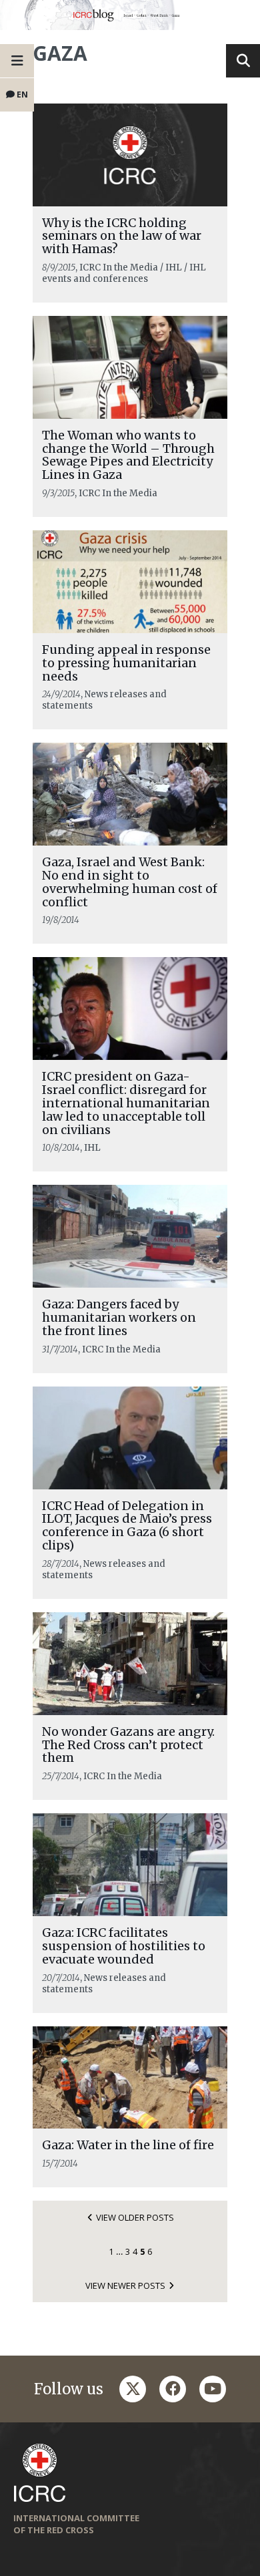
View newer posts (125, 2285)
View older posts (135, 2217)
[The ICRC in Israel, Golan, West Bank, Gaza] (130, 15)
